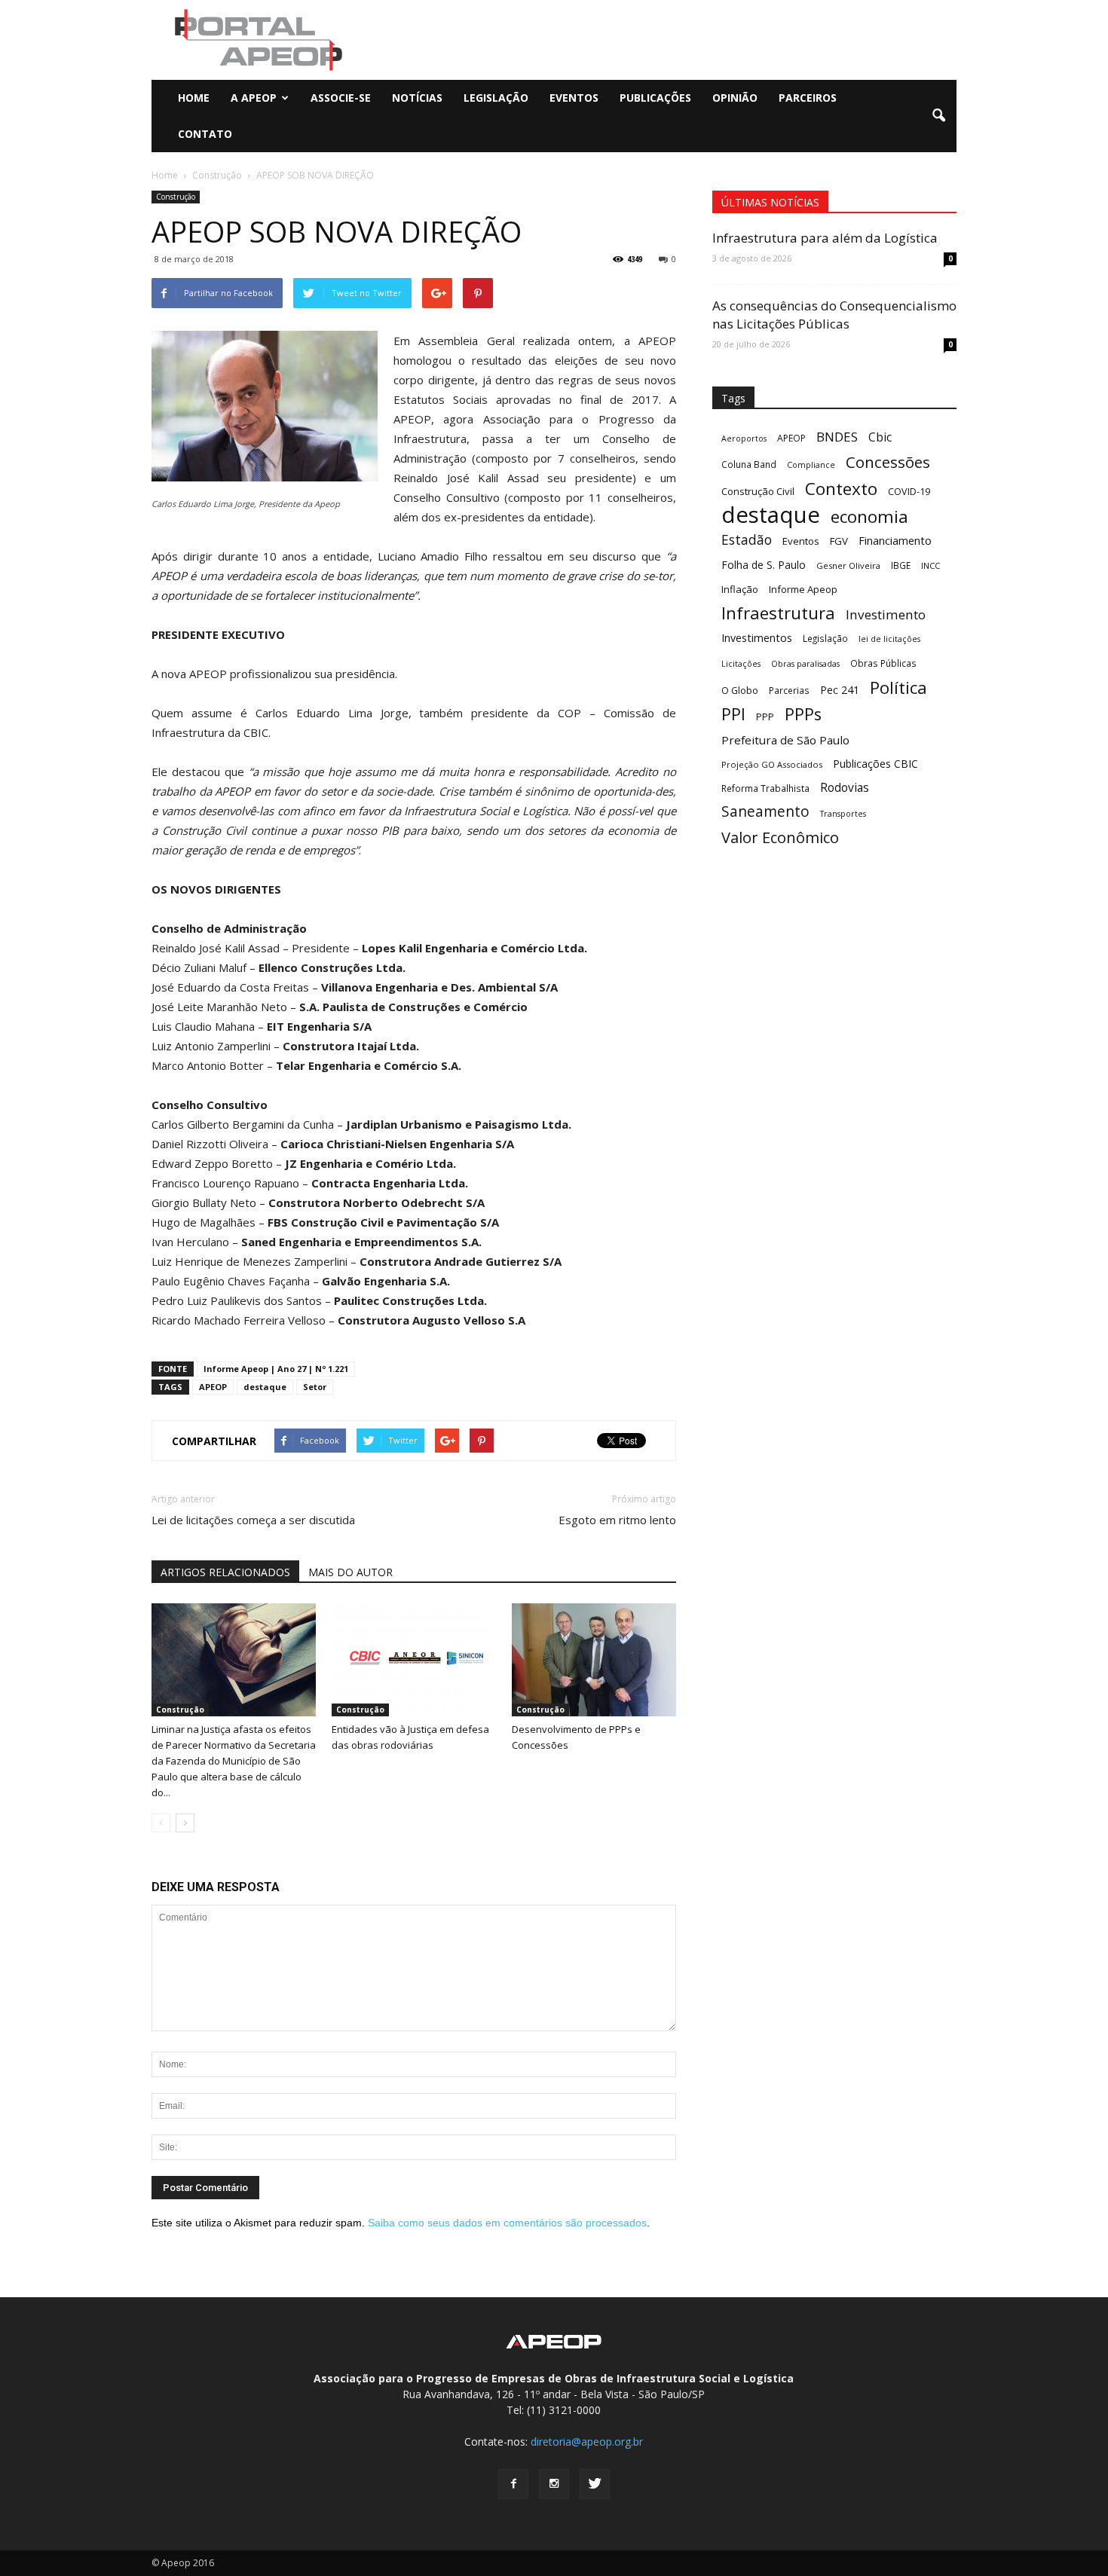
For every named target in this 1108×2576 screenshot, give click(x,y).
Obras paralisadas (805, 664)
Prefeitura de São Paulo (785, 740)
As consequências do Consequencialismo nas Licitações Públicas (834, 315)
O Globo (740, 690)
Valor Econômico (780, 837)
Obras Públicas (883, 663)
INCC (930, 565)
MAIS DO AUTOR (350, 1572)
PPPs (803, 714)
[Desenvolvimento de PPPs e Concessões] (594, 1660)
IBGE (901, 565)
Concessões (888, 462)
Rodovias (845, 788)
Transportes (843, 814)
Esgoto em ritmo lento (617, 1520)
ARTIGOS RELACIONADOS (225, 1572)
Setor (315, 1387)
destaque (265, 1387)
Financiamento (895, 540)
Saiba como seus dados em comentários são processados (507, 2223)
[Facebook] (513, 2484)
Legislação (496, 98)
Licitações (741, 664)
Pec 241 (840, 690)
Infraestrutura (778, 613)
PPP (765, 717)
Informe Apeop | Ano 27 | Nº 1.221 (276, 1369)
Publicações (655, 98)
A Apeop (254, 98)
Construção (176, 197)
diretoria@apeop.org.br (587, 2442)
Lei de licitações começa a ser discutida (253, 1520)
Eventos (574, 98)
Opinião (735, 98)
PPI (733, 714)
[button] (938, 116)
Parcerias (789, 690)
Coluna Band (749, 464)
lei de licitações (889, 639)
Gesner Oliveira (848, 565)
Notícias (417, 98)
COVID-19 (909, 491)
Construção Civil (758, 491)
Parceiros (808, 98)
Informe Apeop (803, 589)
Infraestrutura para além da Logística (825, 238)
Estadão (747, 540)
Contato (205, 134)
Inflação (740, 589)
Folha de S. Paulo (764, 565)
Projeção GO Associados (772, 764)
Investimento (886, 614)
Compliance (811, 465)
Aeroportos (744, 439)
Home (194, 98)
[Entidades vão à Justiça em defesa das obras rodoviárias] (414, 1660)
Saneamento (765, 812)
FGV (839, 541)
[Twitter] (595, 2484)
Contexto (841, 489)
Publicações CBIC (875, 764)
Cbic (880, 437)
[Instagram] (554, 2484)
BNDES (837, 437)
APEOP (213, 1387)
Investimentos (757, 638)
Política (898, 688)
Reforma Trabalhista (765, 788)
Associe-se (341, 98)
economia (869, 516)
